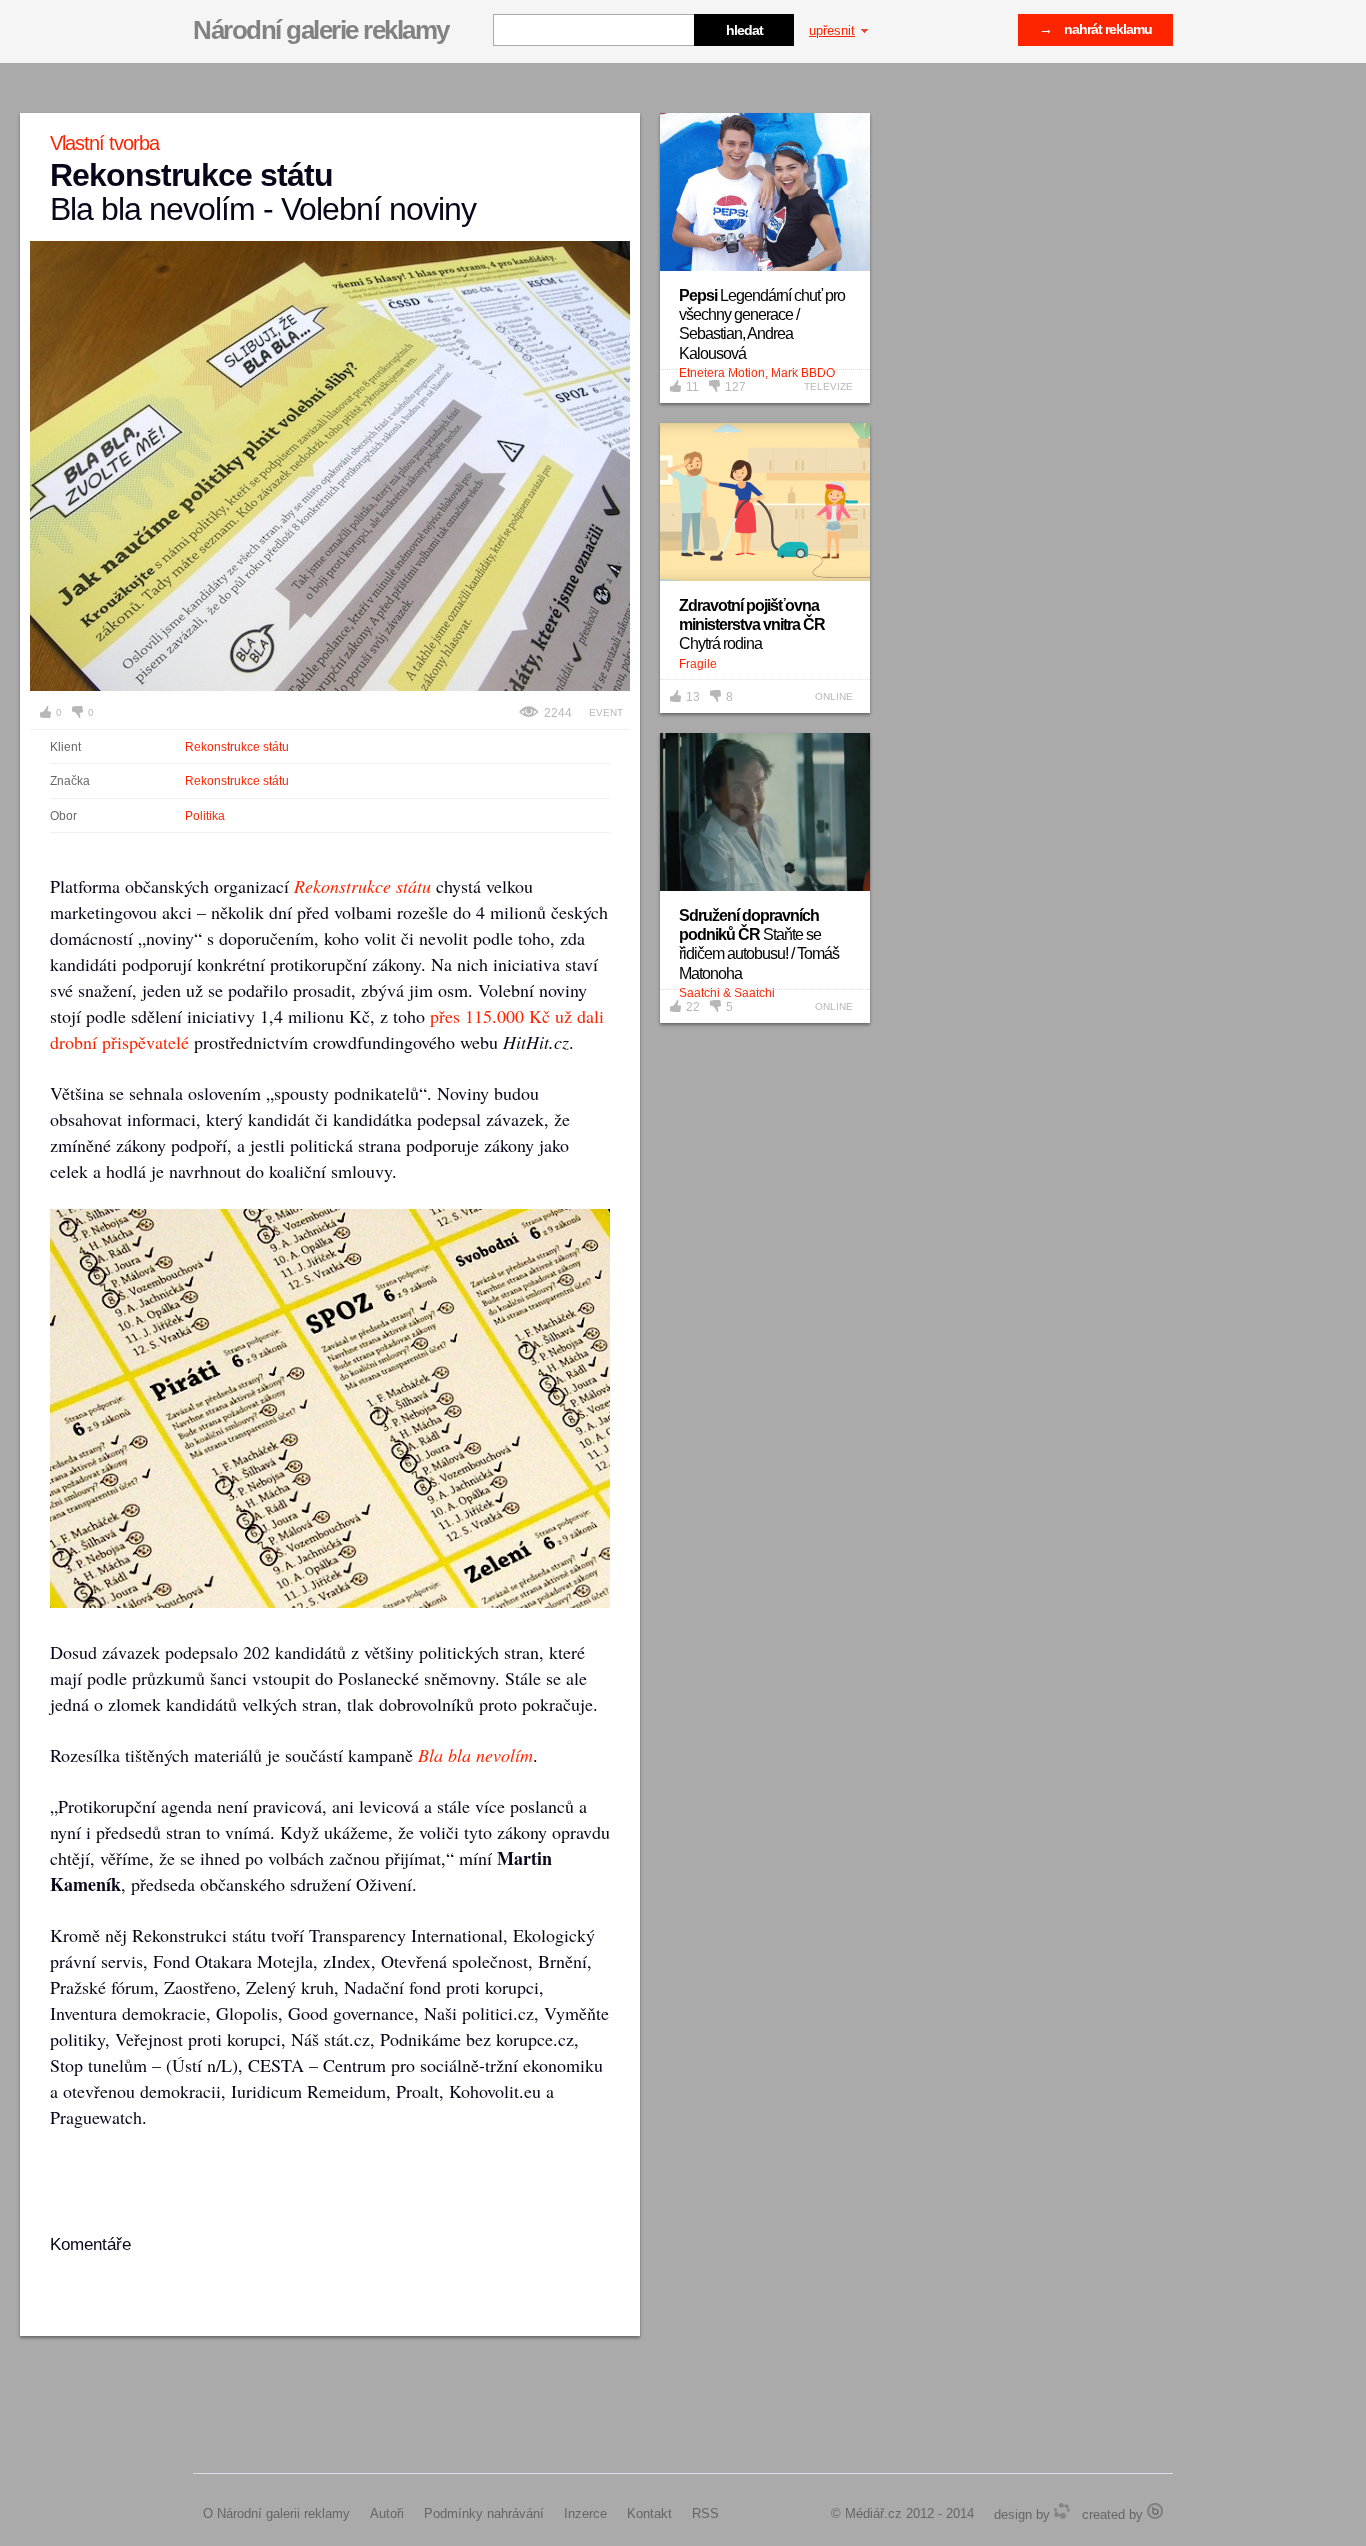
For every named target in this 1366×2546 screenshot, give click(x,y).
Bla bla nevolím (475, 1755)
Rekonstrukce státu (237, 747)
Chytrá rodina (752, 624)
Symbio (1062, 2511)
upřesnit (832, 30)
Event (606, 712)
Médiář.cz (873, 2513)
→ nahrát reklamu (1095, 29)
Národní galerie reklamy (321, 30)
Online (834, 696)
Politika (205, 816)
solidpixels (1155, 2511)
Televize (828, 386)
